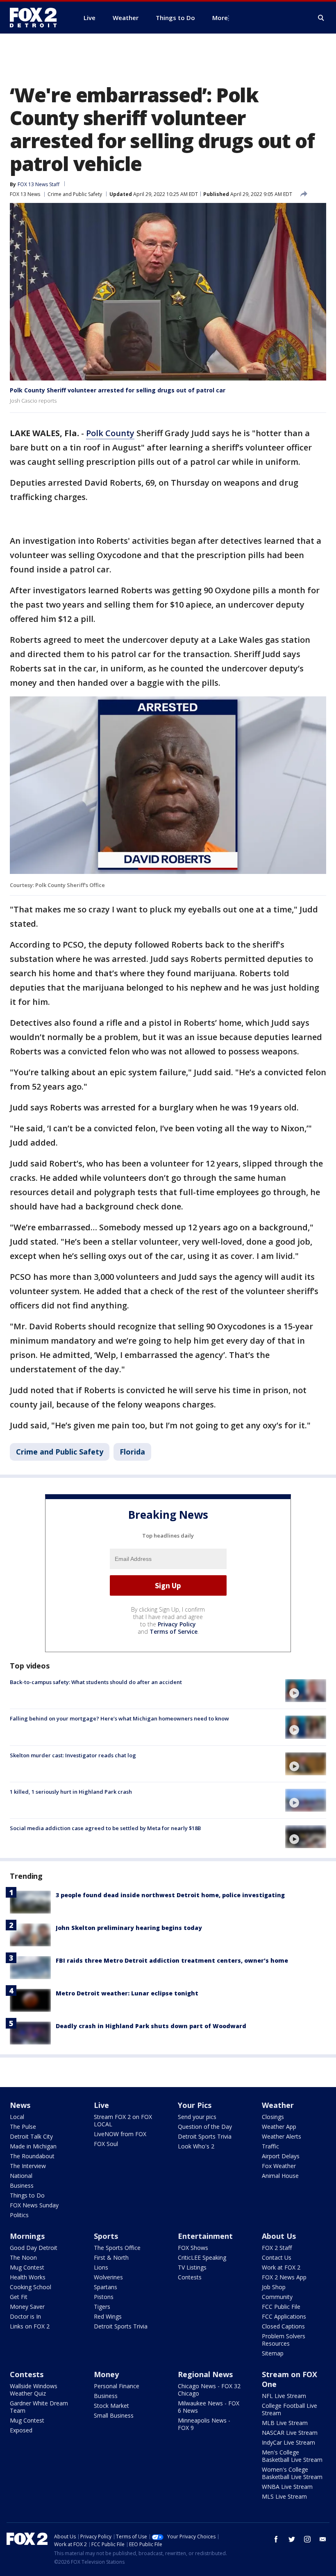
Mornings (27, 2236)
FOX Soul (106, 2144)
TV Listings (192, 2267)
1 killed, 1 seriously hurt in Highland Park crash (71, 1792)
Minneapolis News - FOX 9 (204, 2424)
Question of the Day (205, 2127)
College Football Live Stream (289, 2409)
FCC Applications (284, 2316)
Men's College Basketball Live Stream (292, 2456)
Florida (132, 1452)
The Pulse (23, 2127)
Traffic (270, 2146)
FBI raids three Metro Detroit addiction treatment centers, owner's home (172, 1960)
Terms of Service (174, 1631)
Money (106, 2374)
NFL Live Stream (284, 2396)
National (21, 2176)
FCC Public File (281, 2307)
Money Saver (27, 2307)
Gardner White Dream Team (39, 2407)
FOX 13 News (25, 194)
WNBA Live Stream (287, 2487)
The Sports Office (117, 2248)
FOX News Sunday (34, 2205)
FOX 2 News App (284, 2277)
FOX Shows (193, 2248)
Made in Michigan (33, 2146)
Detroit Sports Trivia (205, 2136)
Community (277, 2297)
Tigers (102, 2307)
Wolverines (108, 2277)
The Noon (23, 2257)
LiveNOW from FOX (120, 2134)
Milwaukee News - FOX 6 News (209, 2407)
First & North (111, 2257)
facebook (276, 2539)
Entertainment (205, 2236)
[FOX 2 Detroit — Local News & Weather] (37, 18)
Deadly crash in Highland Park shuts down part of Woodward (151, 2026)
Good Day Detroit (34, 2248)
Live (101, 2105)
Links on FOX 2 (30, 2326)
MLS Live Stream (284, 2496)
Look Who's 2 (196, 2146)
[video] (306, 1691)
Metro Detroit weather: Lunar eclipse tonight (127, 1993)
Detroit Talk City (31, 2136)
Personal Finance (117, 2386)
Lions (101, 2267)
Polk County (110, 433)
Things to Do (27, 2195)
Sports (106, 2236)
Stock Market (111, 2406)
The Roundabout (32, 2156)
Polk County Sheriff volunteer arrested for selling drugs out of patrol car (118, 390)
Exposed (21, 2430)
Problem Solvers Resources (284, 2340)
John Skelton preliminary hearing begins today (129, 1928)
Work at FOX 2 (281, 2267)
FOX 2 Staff (277, 2248)
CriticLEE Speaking (202, 2257)
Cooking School (31, 2287)
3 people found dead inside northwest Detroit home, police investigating (170, 1895)
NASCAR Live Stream (290, 2433)
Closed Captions (283, 2326)
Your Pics (195, 2105)
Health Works (28, 2277)
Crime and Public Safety (75, 194)
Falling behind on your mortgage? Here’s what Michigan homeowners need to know (119, 1718)
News (20, 2105)
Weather (278, 2105)
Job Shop (274, 2287)
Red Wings (108, 2316)
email (323, 2539)
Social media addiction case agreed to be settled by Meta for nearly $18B (105, 1828)
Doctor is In (25, 2316)
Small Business (114, 2415)
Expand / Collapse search (321, 18)
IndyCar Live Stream (288, 2442)
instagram (307, 2539)
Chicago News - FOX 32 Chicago (209, 2390)
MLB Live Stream (285, 2423)
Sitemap (273, 2353)
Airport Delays (281, 2156)
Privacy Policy (177, 1624)
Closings (273, 2117)
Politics (19, 2215)
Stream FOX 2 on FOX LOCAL (123, 2120)
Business (22, 2185)
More (220, 18)
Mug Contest (27, 2267)
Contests (190, 2277)
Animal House (280, 2176)
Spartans (106, 2287)
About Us (279, 2236)
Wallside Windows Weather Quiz (34, 2390)
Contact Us (277, 2257)
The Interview (28, 2166)
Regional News (205, 2374)
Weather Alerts (282, 2136)
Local (17, 2117)
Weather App (279, 2127)
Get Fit (19, 2297)
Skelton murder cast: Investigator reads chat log (73, 1755)
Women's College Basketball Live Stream (292, 2473)
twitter (292, 2539)
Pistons (104, 2297)
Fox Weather (279, 2166)
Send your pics (197, 2117)
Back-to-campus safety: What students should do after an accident (96, 1682)
